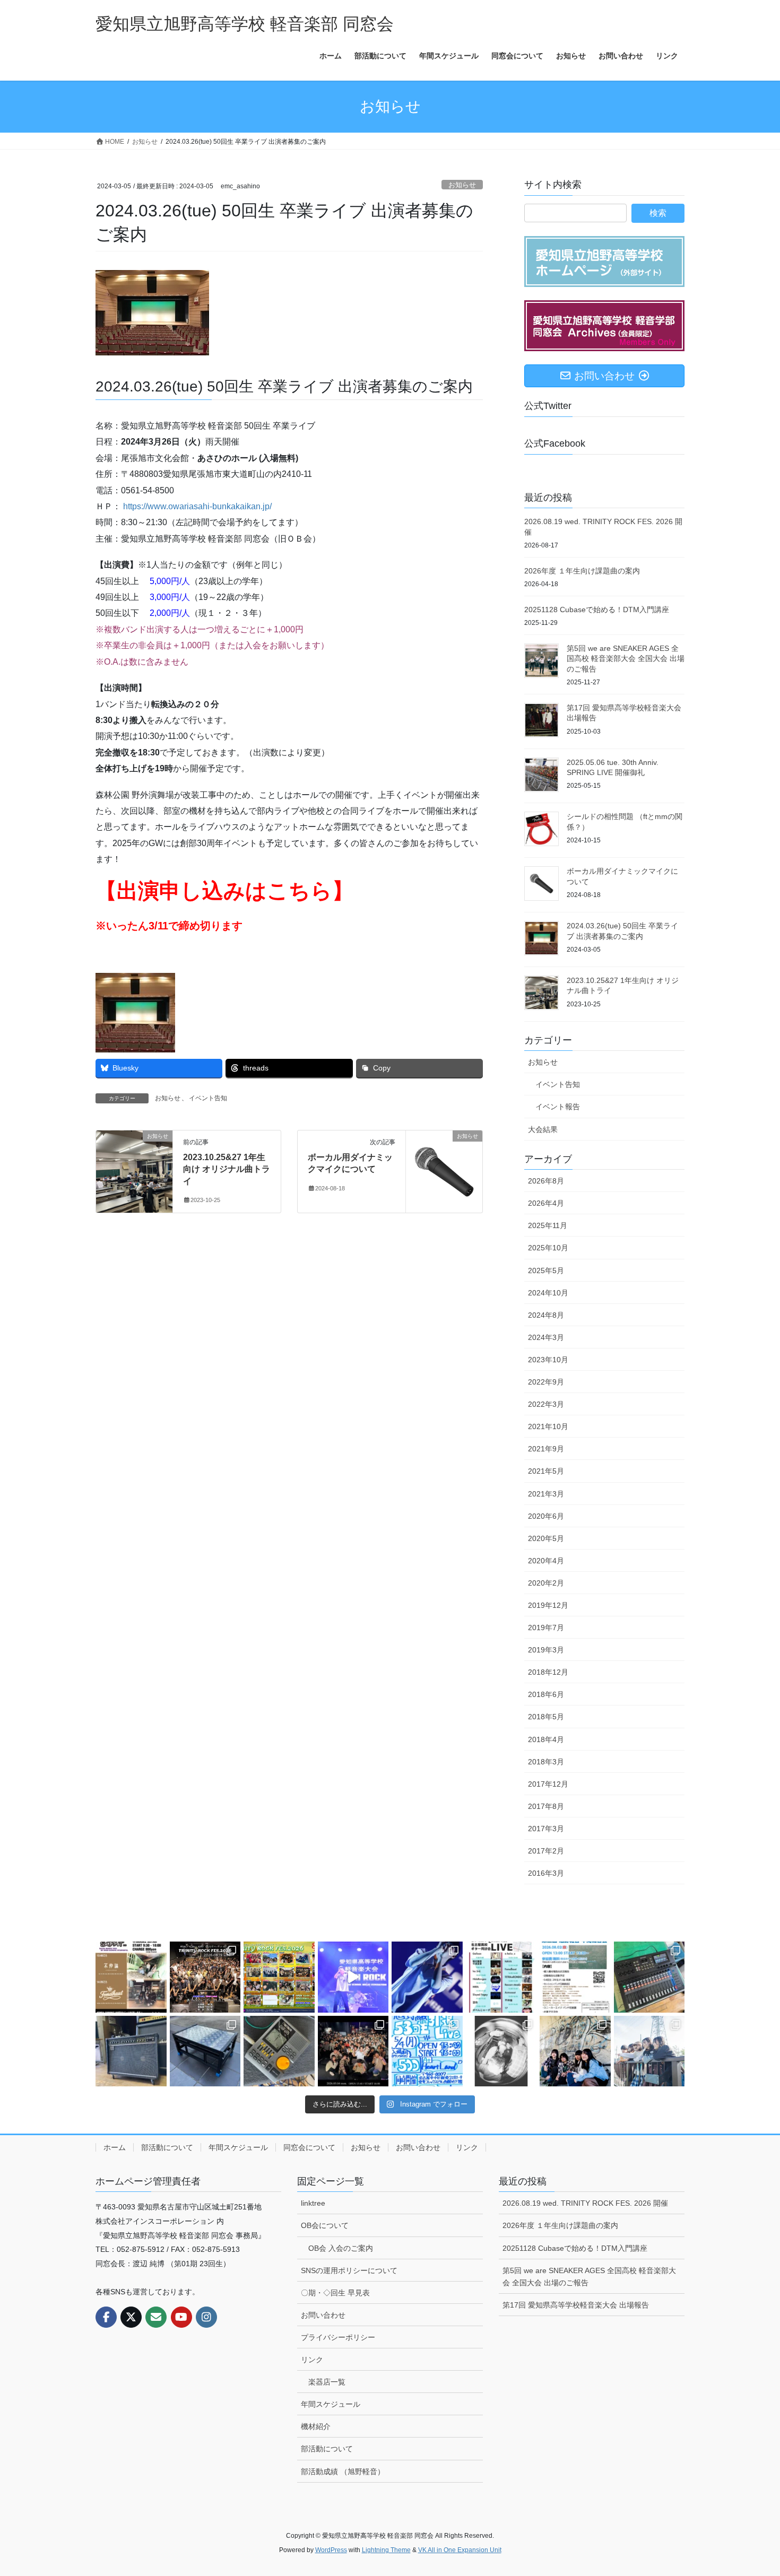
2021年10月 (548, 1426)
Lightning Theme (386, 2550)
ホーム (115, 2147)
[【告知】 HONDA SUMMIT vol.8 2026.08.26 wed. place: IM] (131, 1977)
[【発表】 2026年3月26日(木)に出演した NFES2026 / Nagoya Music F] (501, 2051)
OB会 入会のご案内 (341, 2248)
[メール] (156, 2317)
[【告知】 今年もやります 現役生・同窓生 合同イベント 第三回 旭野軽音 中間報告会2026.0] (575, 1977)
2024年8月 (546, 1315)
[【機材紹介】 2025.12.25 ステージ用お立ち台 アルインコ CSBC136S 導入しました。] (205, 2051)
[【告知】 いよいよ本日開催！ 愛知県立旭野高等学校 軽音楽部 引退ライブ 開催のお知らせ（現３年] (427, 2051)
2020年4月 (546, 1561)
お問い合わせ (418, 2147)
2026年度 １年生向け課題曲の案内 (582, 571)
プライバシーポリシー (338, 2337)
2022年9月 (546, 1382)
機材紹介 (316, 2426)
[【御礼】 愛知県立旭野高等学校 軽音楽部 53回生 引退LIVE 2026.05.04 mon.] (353, 2051)
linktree (313, 2203)
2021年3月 (546, 1494)
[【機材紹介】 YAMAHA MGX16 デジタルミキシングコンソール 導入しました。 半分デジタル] (649, 1977)
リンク (467, 2147)
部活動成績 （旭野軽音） (343, 2471)
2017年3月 (546, 1829)
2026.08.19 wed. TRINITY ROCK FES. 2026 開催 (585, 2203)
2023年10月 (548, 1360)
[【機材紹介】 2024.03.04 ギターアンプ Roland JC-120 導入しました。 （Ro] (131, 2051)
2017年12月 (548, 1784)
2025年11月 (548, 1225)
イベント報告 (558, 1107)
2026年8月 (546, 1181)
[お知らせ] (134, 1169)
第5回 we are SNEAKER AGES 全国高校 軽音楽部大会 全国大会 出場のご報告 (626, 659)
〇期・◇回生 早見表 (335, 2293)
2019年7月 (546, 1628)
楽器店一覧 (327, 2382)
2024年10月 (548, 1293)
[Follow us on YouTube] (181, 2317)
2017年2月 (546, 1851)
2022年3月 (546, 1404)
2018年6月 (546, 1694)
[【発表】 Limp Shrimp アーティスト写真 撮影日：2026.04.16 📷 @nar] (649, 2051)
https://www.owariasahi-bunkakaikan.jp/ (197, 506)
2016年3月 (546, 1873)
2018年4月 (546, 1739)
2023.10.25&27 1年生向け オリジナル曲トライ (227, 1169)
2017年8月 (546, 1806)
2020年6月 (546, 1516)
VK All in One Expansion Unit (460, 2550)
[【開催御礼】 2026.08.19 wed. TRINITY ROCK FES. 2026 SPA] (205, 1977)
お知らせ (462, 185)
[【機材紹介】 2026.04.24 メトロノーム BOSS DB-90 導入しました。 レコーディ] (279, 2051)
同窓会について (309, 2147)
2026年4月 (546, 1203)
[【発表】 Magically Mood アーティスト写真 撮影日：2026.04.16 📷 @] (575, 2051)
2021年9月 (546, 1449)
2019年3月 (546, 1650)
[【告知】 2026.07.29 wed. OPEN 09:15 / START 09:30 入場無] (501, 1977)
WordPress (331, 2550)
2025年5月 (546, 1270)
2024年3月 (546, 1337)
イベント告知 (208, 1098)
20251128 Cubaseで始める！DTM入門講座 (597, 610)
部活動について (167, 2147)
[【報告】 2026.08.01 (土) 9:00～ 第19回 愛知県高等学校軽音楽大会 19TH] (353, 1977)
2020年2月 (546, 1583)
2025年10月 (548, 1248)
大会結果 (543, 1129)
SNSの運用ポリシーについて (349, 2270)
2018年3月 (546, 1762)
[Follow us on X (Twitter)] (131, 2317)
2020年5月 (546, 1538)
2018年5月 (546, 1717)
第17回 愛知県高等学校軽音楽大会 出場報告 (576, 2305)
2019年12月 (548, 1605)
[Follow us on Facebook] (106, 2317)
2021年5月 (546, 1471)
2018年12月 (548, 1672)
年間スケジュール (238, 2147)
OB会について (325, 2225)
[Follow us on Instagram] (206, 2317)
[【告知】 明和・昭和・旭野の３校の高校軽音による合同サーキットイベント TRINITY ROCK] (279, 1977)
